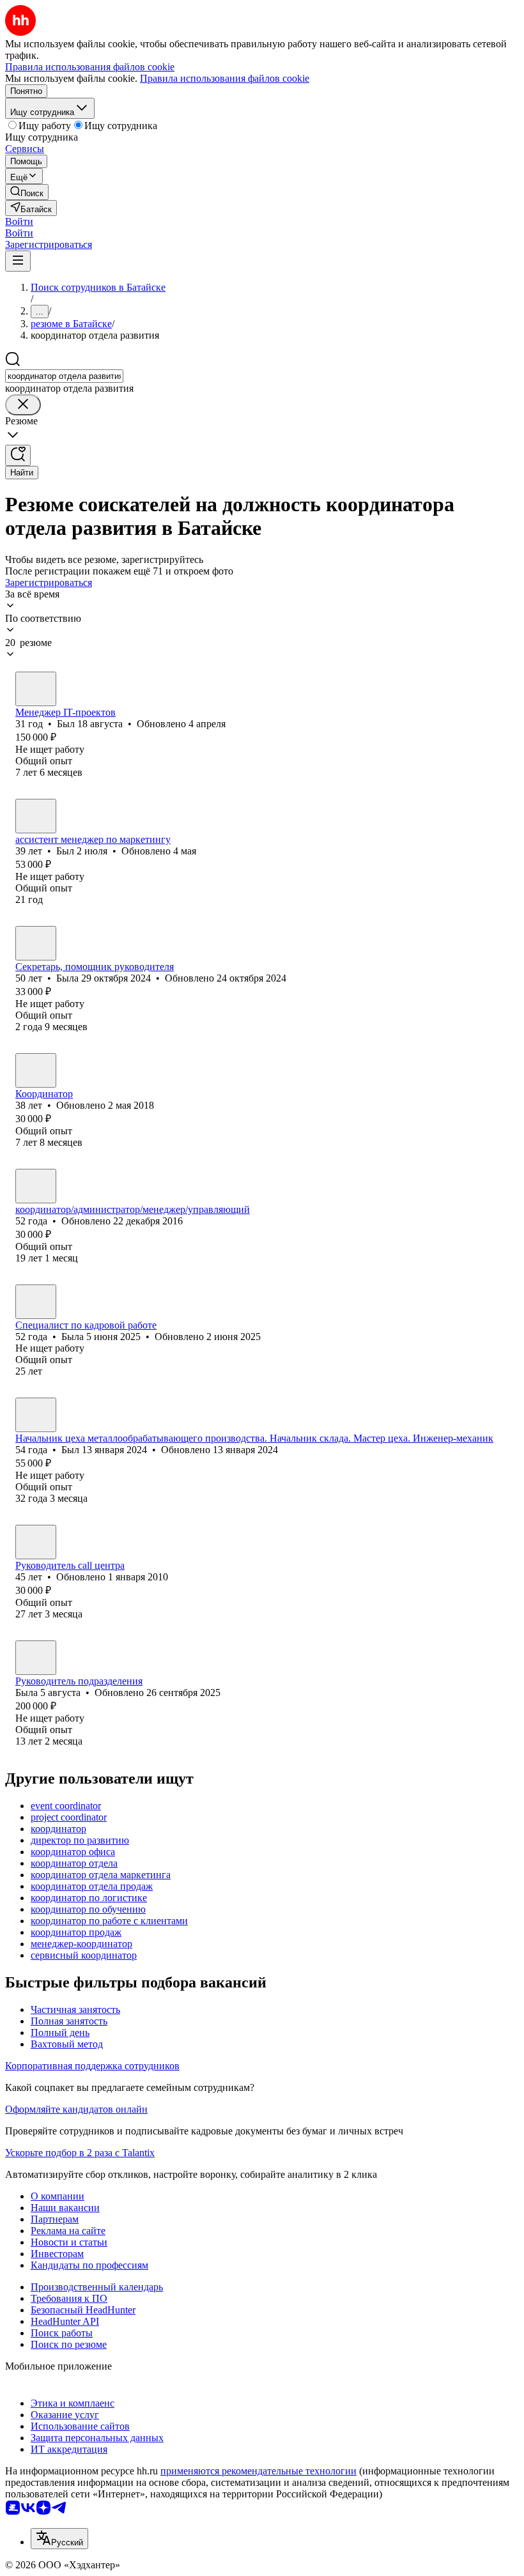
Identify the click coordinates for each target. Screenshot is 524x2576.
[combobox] (64, 376)
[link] (27, 192)
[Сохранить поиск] (18, 455)
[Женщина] (36, 943)
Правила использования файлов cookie (225, 78)
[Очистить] (23, 405)
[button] (19, 221)
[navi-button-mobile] (18, 261)
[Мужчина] (36, 689)
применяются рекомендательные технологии (258, 2471)
